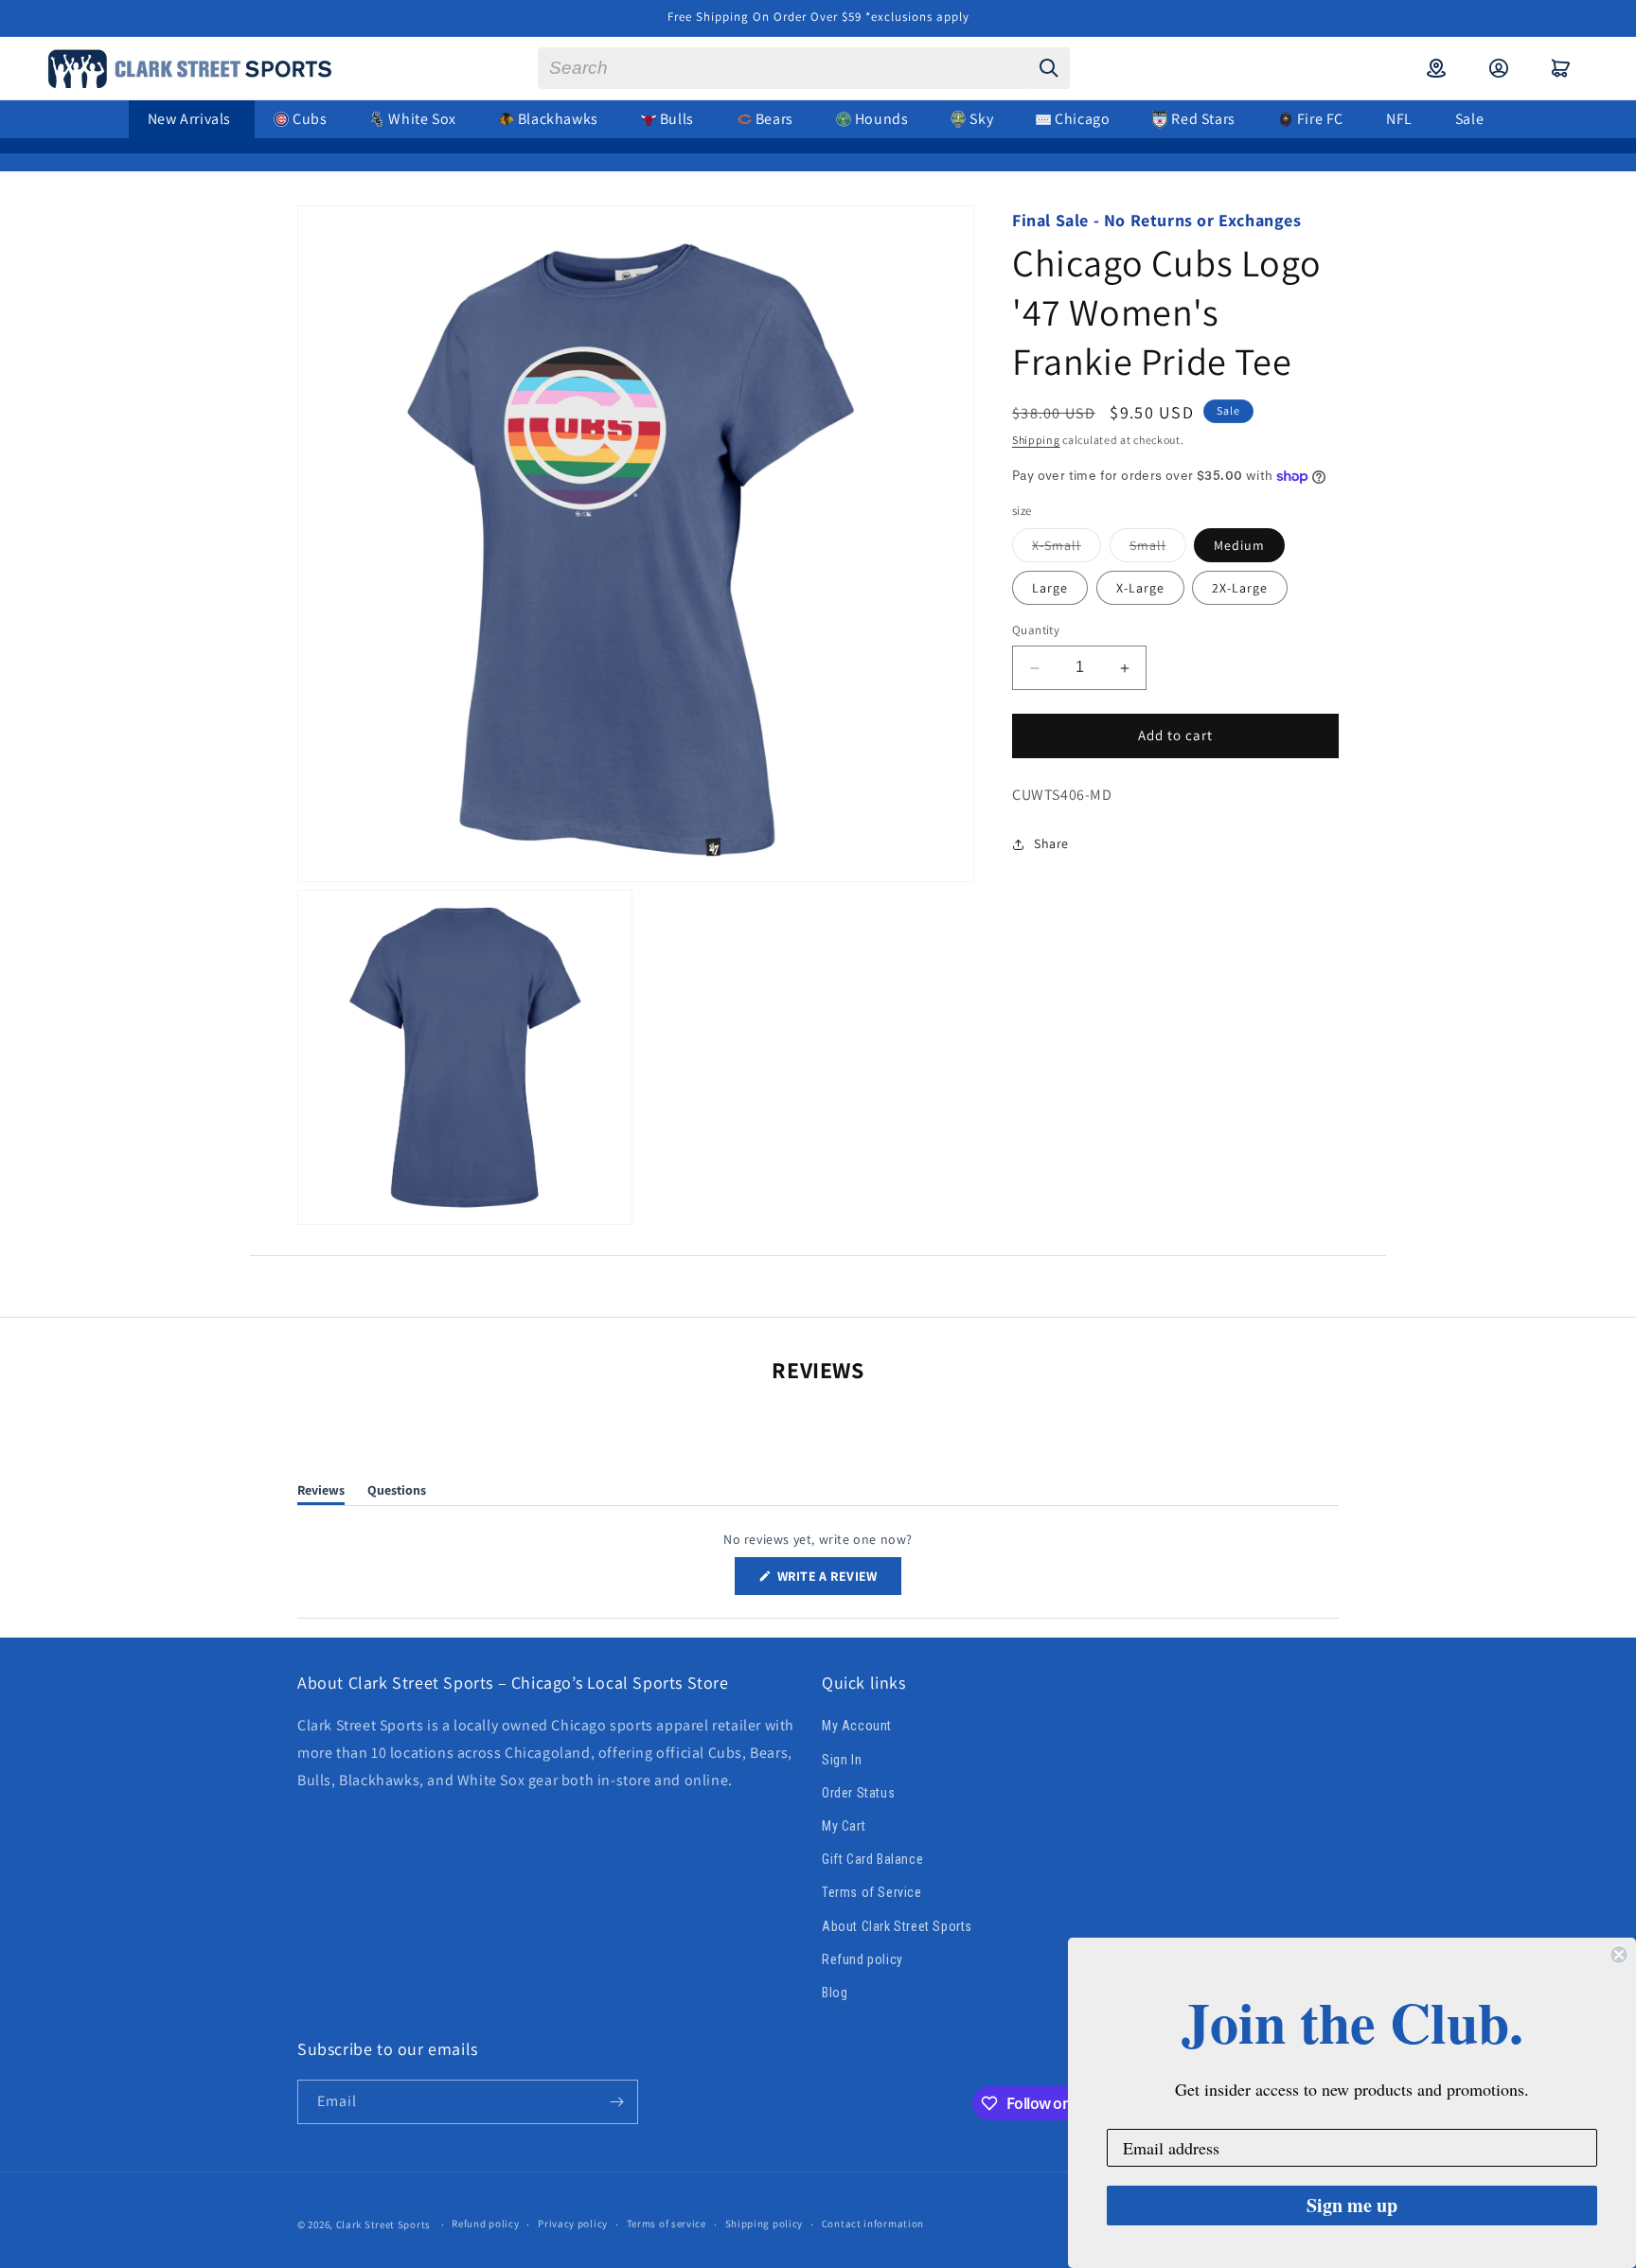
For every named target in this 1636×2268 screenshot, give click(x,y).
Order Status (858, 1793)
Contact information (873, 2224)
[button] (1561, 68)
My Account (857, 1727)
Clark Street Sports (383, 2224)
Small (1158, 550)
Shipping (1036, 440)
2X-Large (1240, 589)
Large (1050, 589)
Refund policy (862, 1959)
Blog (835, 1993)
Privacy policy (573, 2224)
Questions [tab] (397, 1493)
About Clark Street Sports (897, 1926)
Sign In (842, 1760)
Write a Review (838, 1581)
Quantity (1036, 631)
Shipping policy (765, 2224)
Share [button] (1051, 843)
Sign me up (1352, 2205)
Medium (1239, 546)
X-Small (1067, 550)
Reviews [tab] (321, 1493)
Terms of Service (872, 1892)
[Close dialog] (1619, 1955)
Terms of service (667, 2224)
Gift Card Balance (872, 1859)
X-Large (1140, 589)
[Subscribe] (616, 2102)
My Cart (844, 1826)
